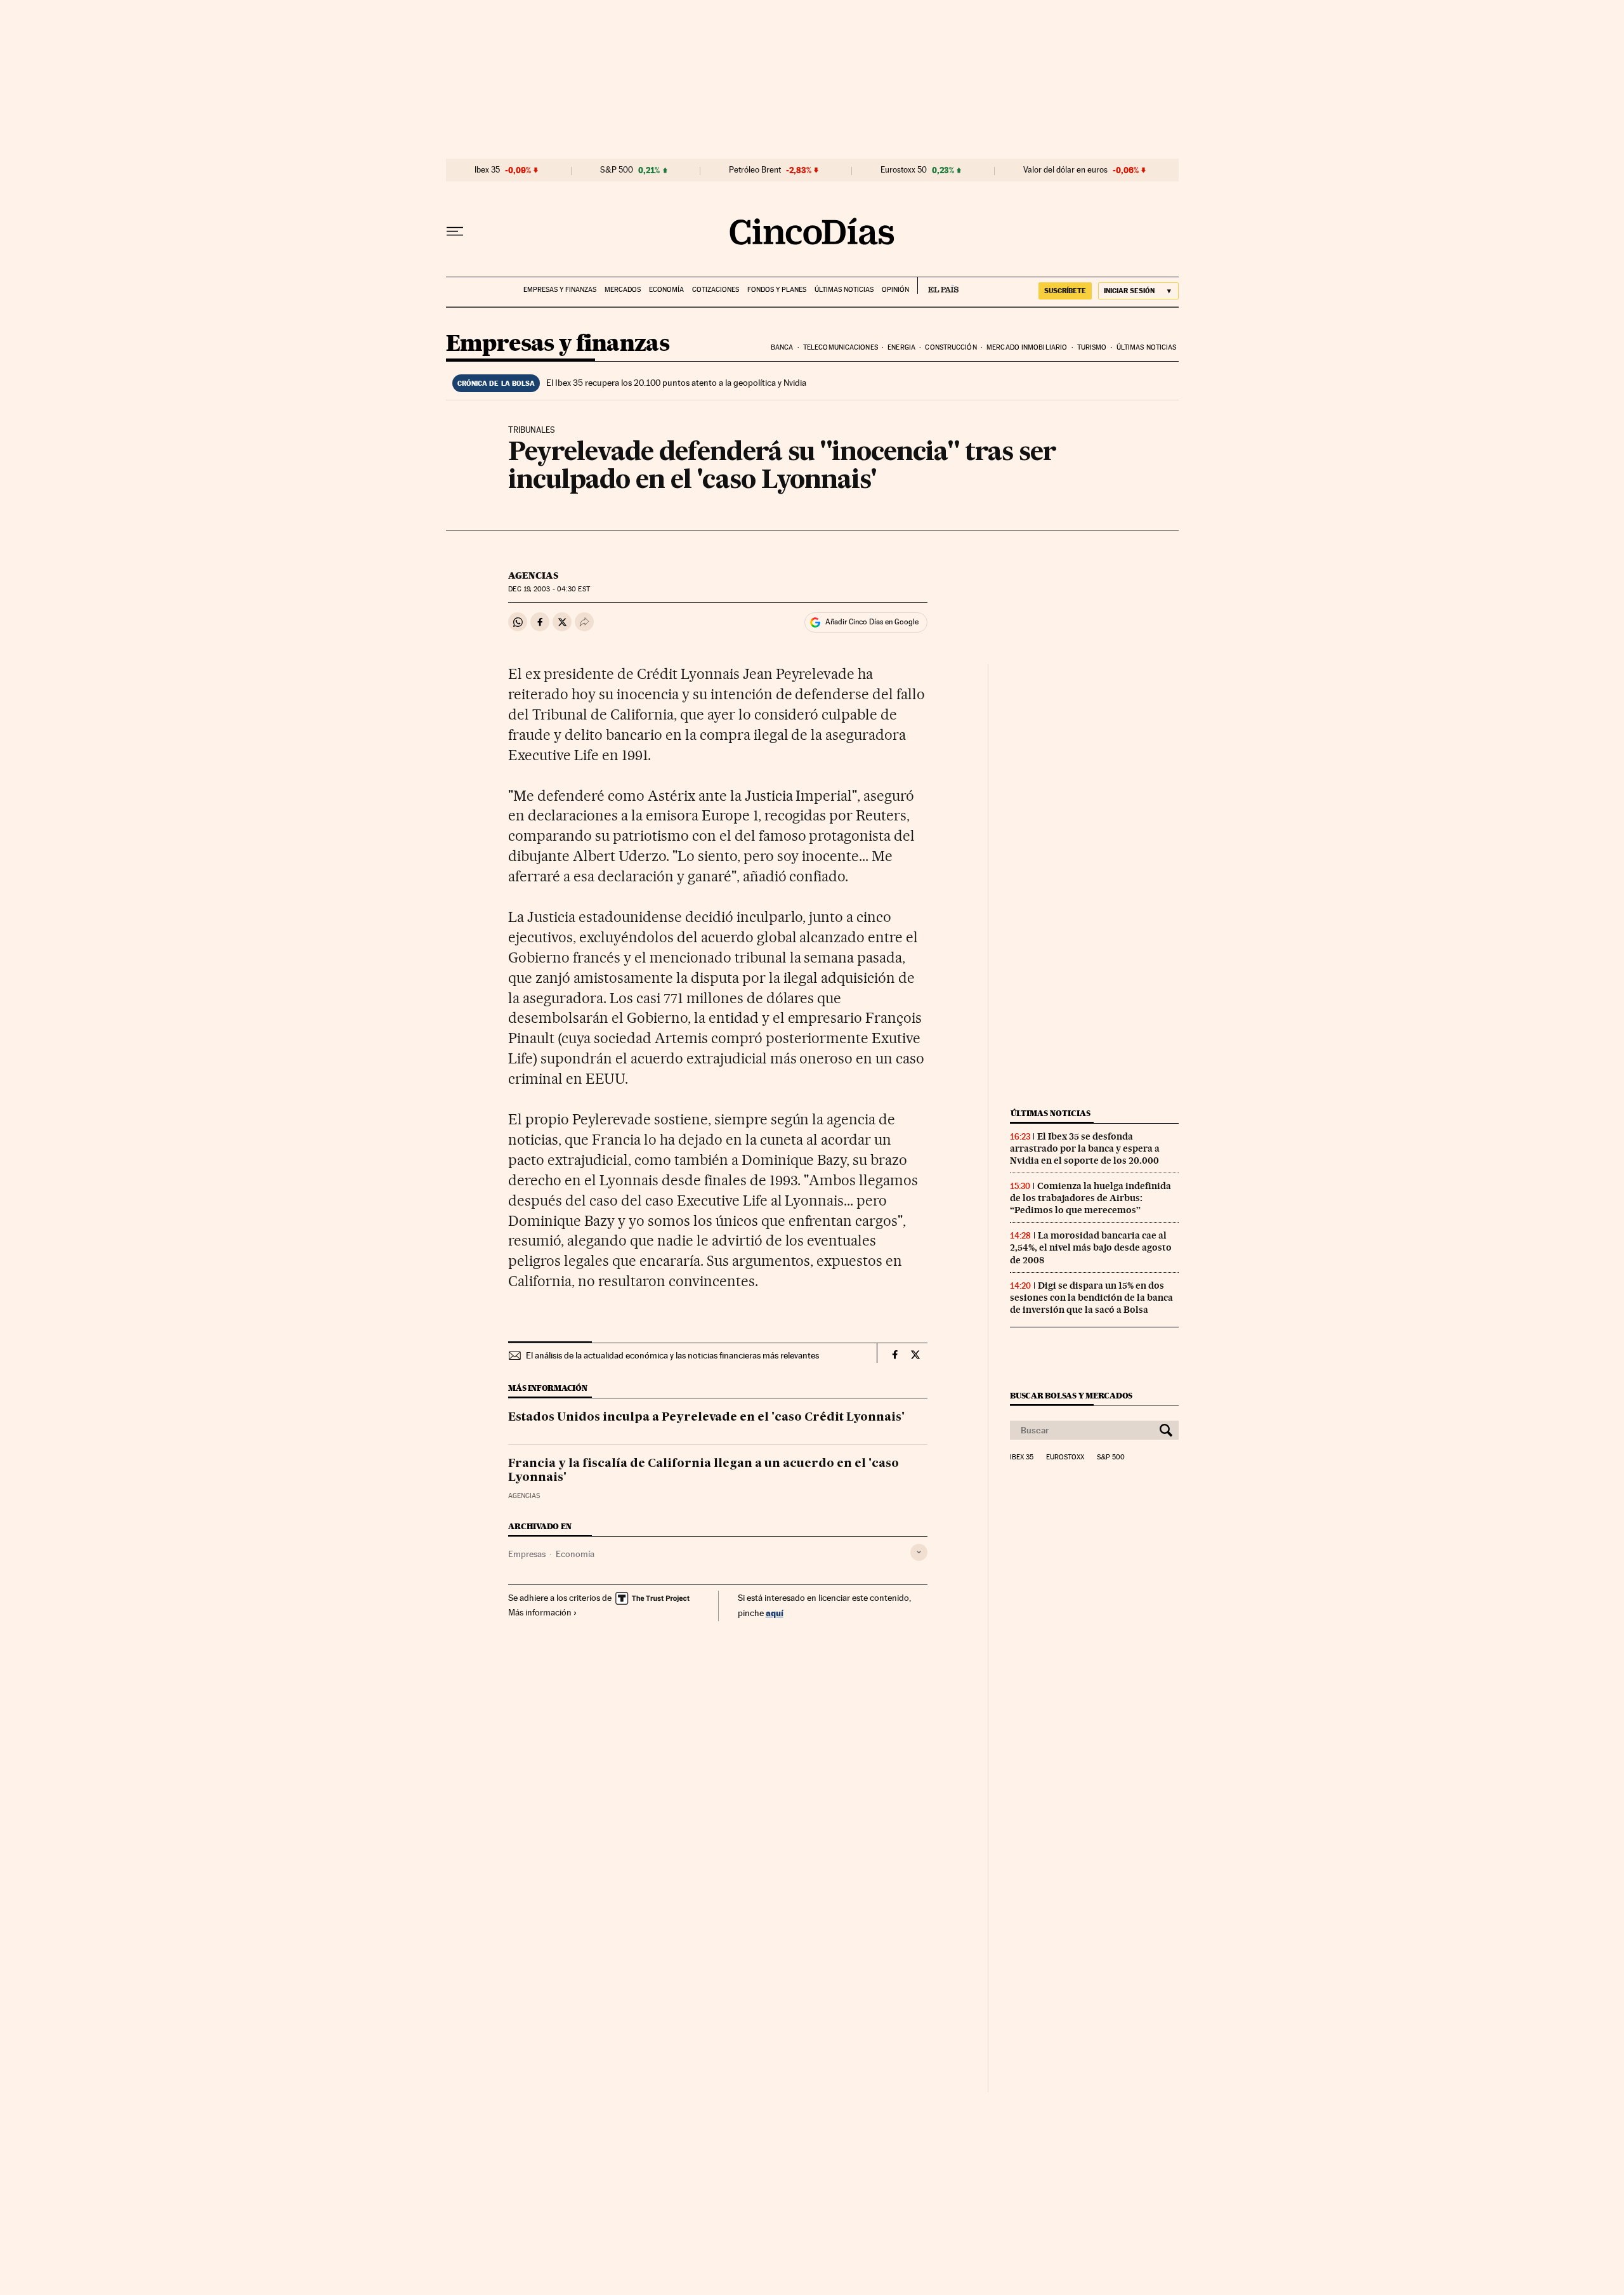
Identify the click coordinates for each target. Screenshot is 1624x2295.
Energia (901, 347)
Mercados (623, 290)
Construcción (951, 347)
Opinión (895, 290)
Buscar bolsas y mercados (1071, 1396)
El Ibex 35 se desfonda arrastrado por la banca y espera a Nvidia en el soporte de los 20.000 (1085, 1148)
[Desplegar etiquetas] (919, 1552)
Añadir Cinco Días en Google (872, 622)
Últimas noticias (844, 290)
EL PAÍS (938, 286)
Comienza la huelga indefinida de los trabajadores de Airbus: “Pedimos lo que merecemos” (1090, 1198)
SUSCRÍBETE (1065, 291)
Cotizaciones (716, 290)
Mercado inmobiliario (1027, 347)
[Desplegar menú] (455, 232)
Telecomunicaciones (841, 347)
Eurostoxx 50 (904, 170)
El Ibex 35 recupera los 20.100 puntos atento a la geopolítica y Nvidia (676, 383)
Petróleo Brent (755, 170)
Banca (782, 347)
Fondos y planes (777, 290)
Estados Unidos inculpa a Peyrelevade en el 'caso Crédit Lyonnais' (706, 1417)
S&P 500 (617, 170)
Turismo (1092, 347)
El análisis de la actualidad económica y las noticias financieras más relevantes (672, 1355)
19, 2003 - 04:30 (549, 589)
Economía (666, 290)
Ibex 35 (487, 170)
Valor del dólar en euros (1065, 170)
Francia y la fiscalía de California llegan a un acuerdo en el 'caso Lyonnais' (704, 1471)
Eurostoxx (1065, 1457)
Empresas (527, 1554)
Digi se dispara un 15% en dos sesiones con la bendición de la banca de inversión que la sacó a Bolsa (1091, 1298)
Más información (540, 1612)
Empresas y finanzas (560, 290)
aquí (775, 1613)
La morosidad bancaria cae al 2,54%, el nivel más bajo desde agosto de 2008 (1091, 1247)
